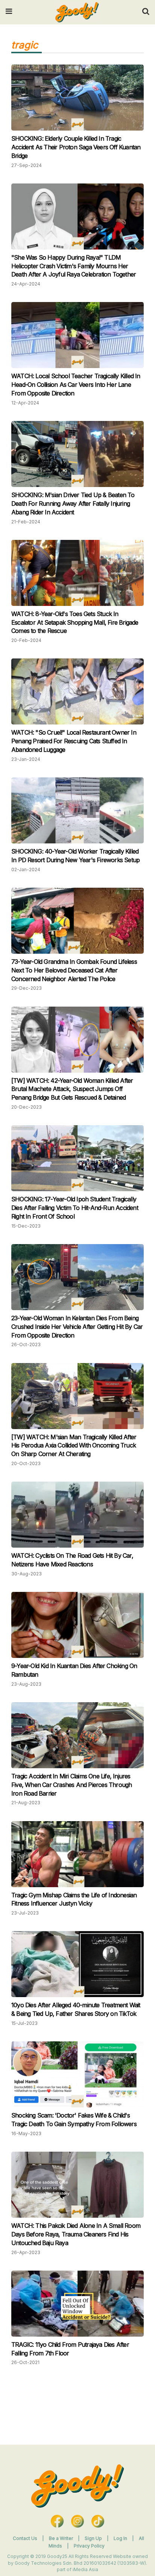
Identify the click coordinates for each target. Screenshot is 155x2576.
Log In (121, 2538)
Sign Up (94, 2538)
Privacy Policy (89, 2546)
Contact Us (25, 2538)
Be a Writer (61, 2538)
